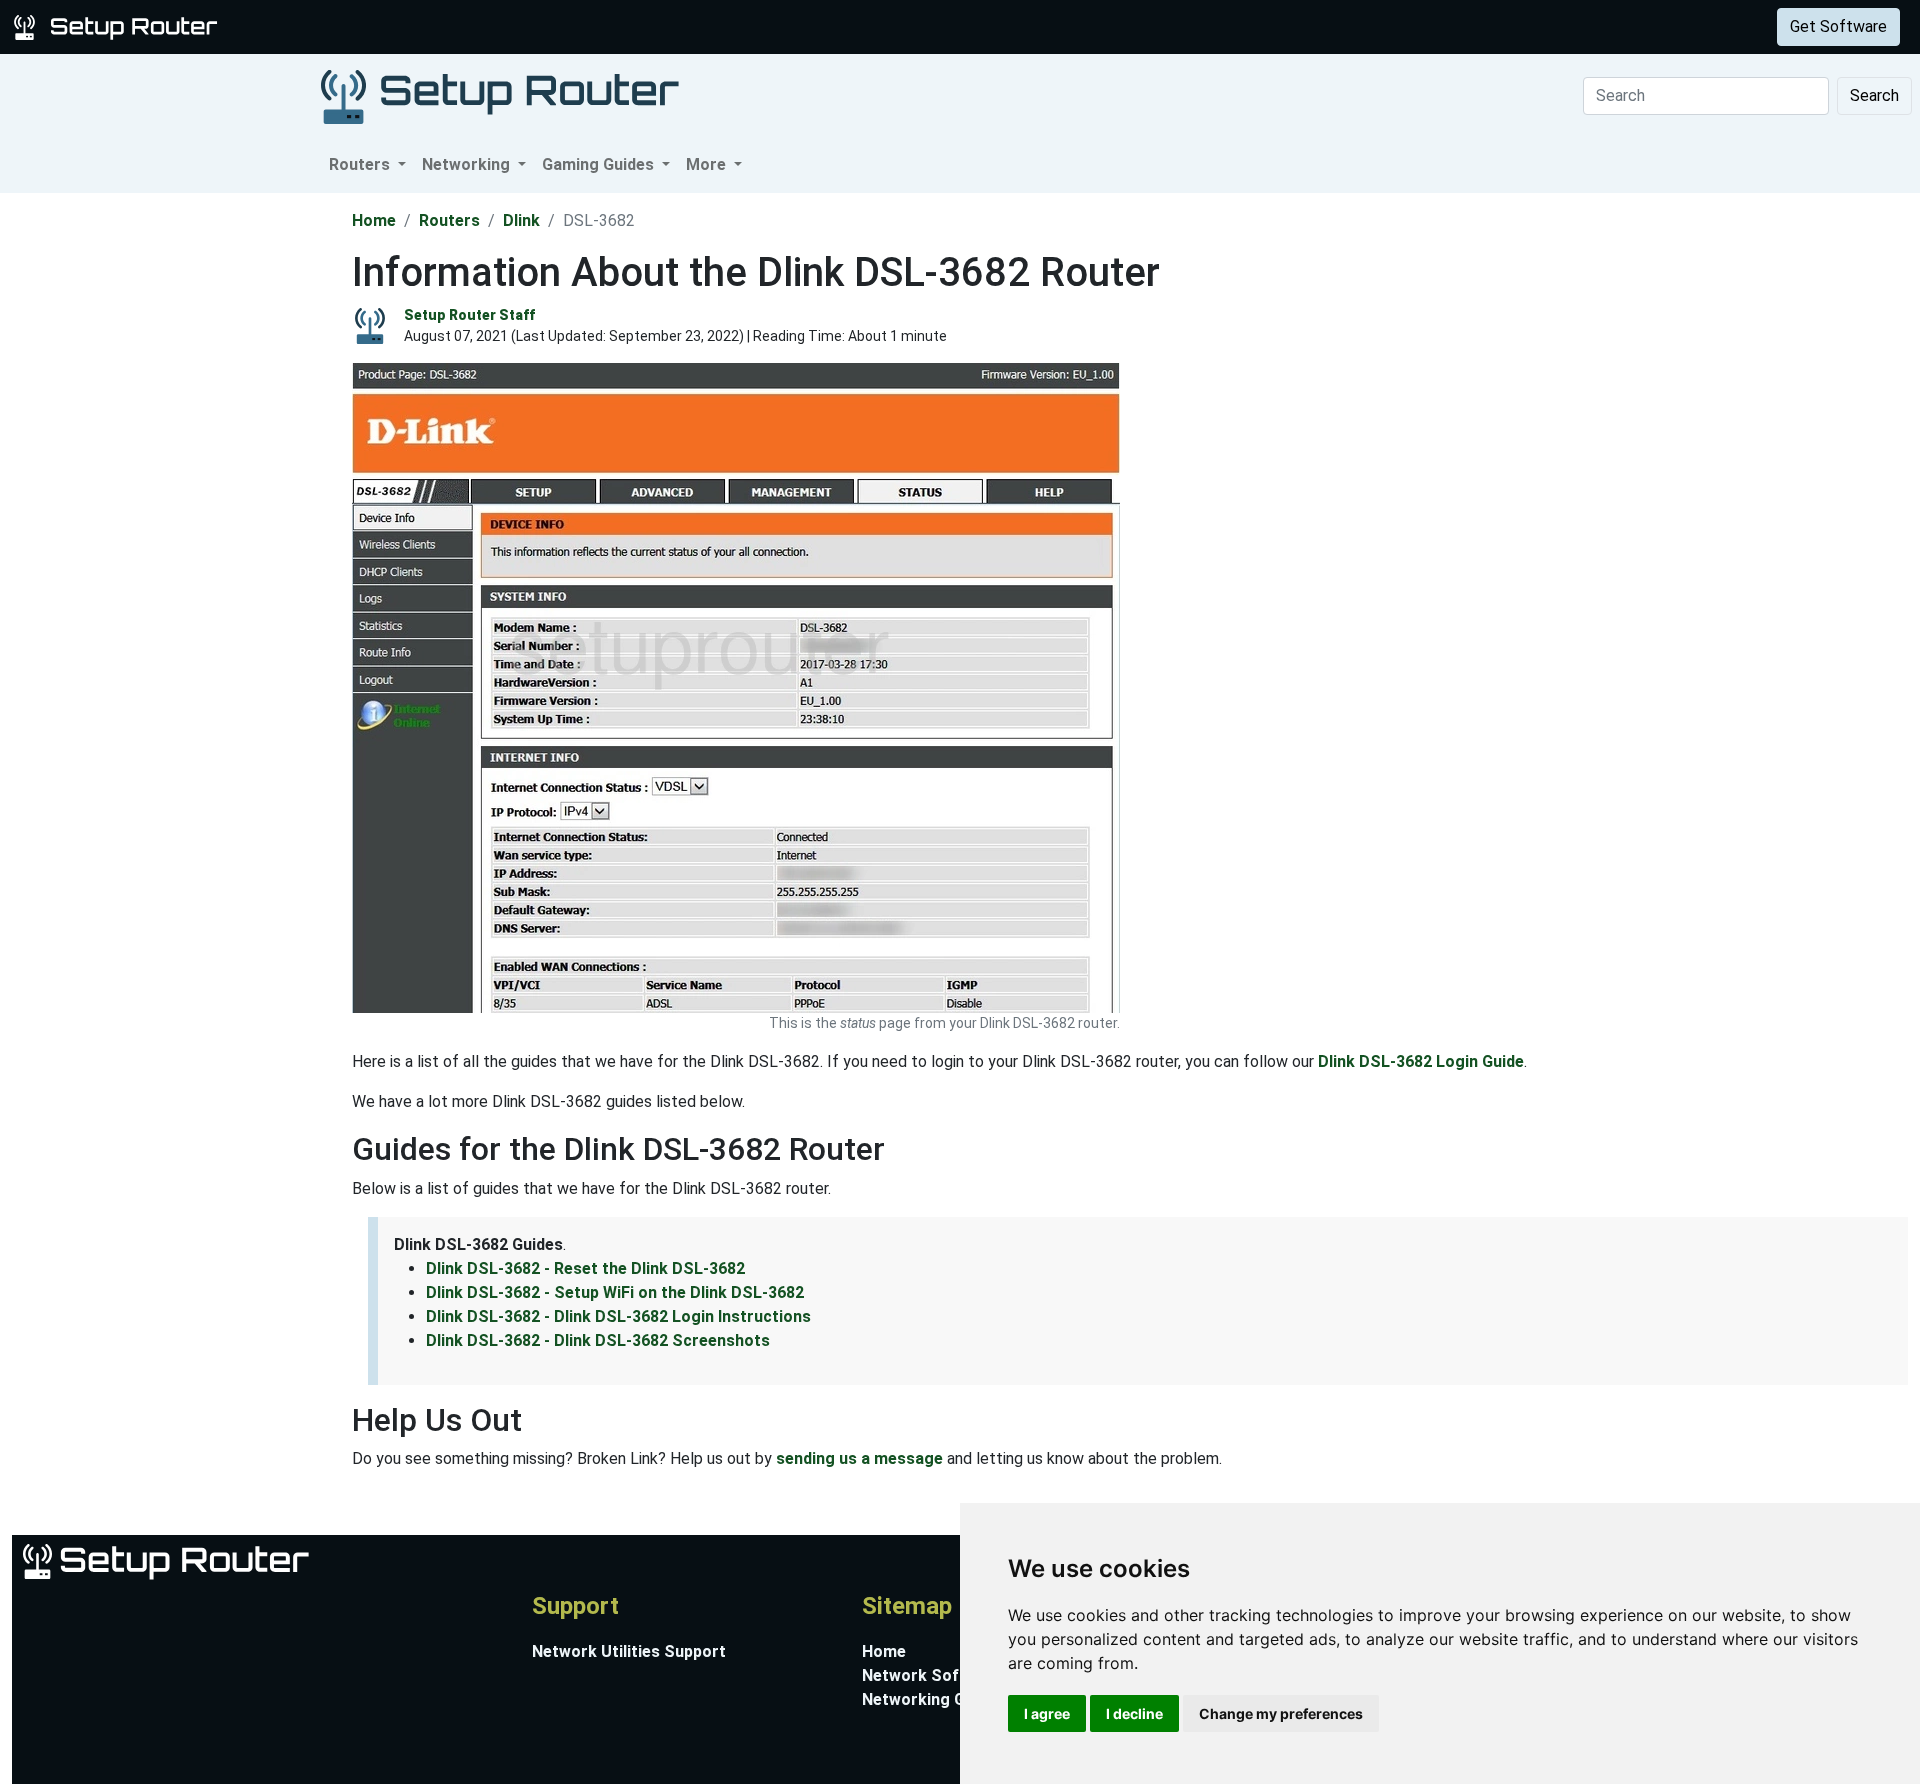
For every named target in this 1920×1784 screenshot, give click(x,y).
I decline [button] (1134, 1713)
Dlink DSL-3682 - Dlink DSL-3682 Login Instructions (618, 1316)
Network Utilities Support (629, 1651)
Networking (403, 26)
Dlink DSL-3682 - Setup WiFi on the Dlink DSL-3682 (615, 1292)
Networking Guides (933, 1699)
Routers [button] (361, 164)
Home (374, 220)
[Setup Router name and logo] (119, 25)
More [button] (708, 164)
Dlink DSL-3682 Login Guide (1421, 1061)
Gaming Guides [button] (600, 164)
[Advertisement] (174, 493)
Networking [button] (468, 164)
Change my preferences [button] (1281, 1713)
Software (499, 26)
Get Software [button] (1838, 26)
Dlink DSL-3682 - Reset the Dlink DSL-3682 (585, 1268)
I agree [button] (1047, 1713)
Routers (312, 26)
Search (1874, 95)
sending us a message (859, 1458)
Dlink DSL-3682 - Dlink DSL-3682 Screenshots (598, 1340)
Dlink (521, 220)
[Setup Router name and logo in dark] (500, 95)
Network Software (932, 1675)
